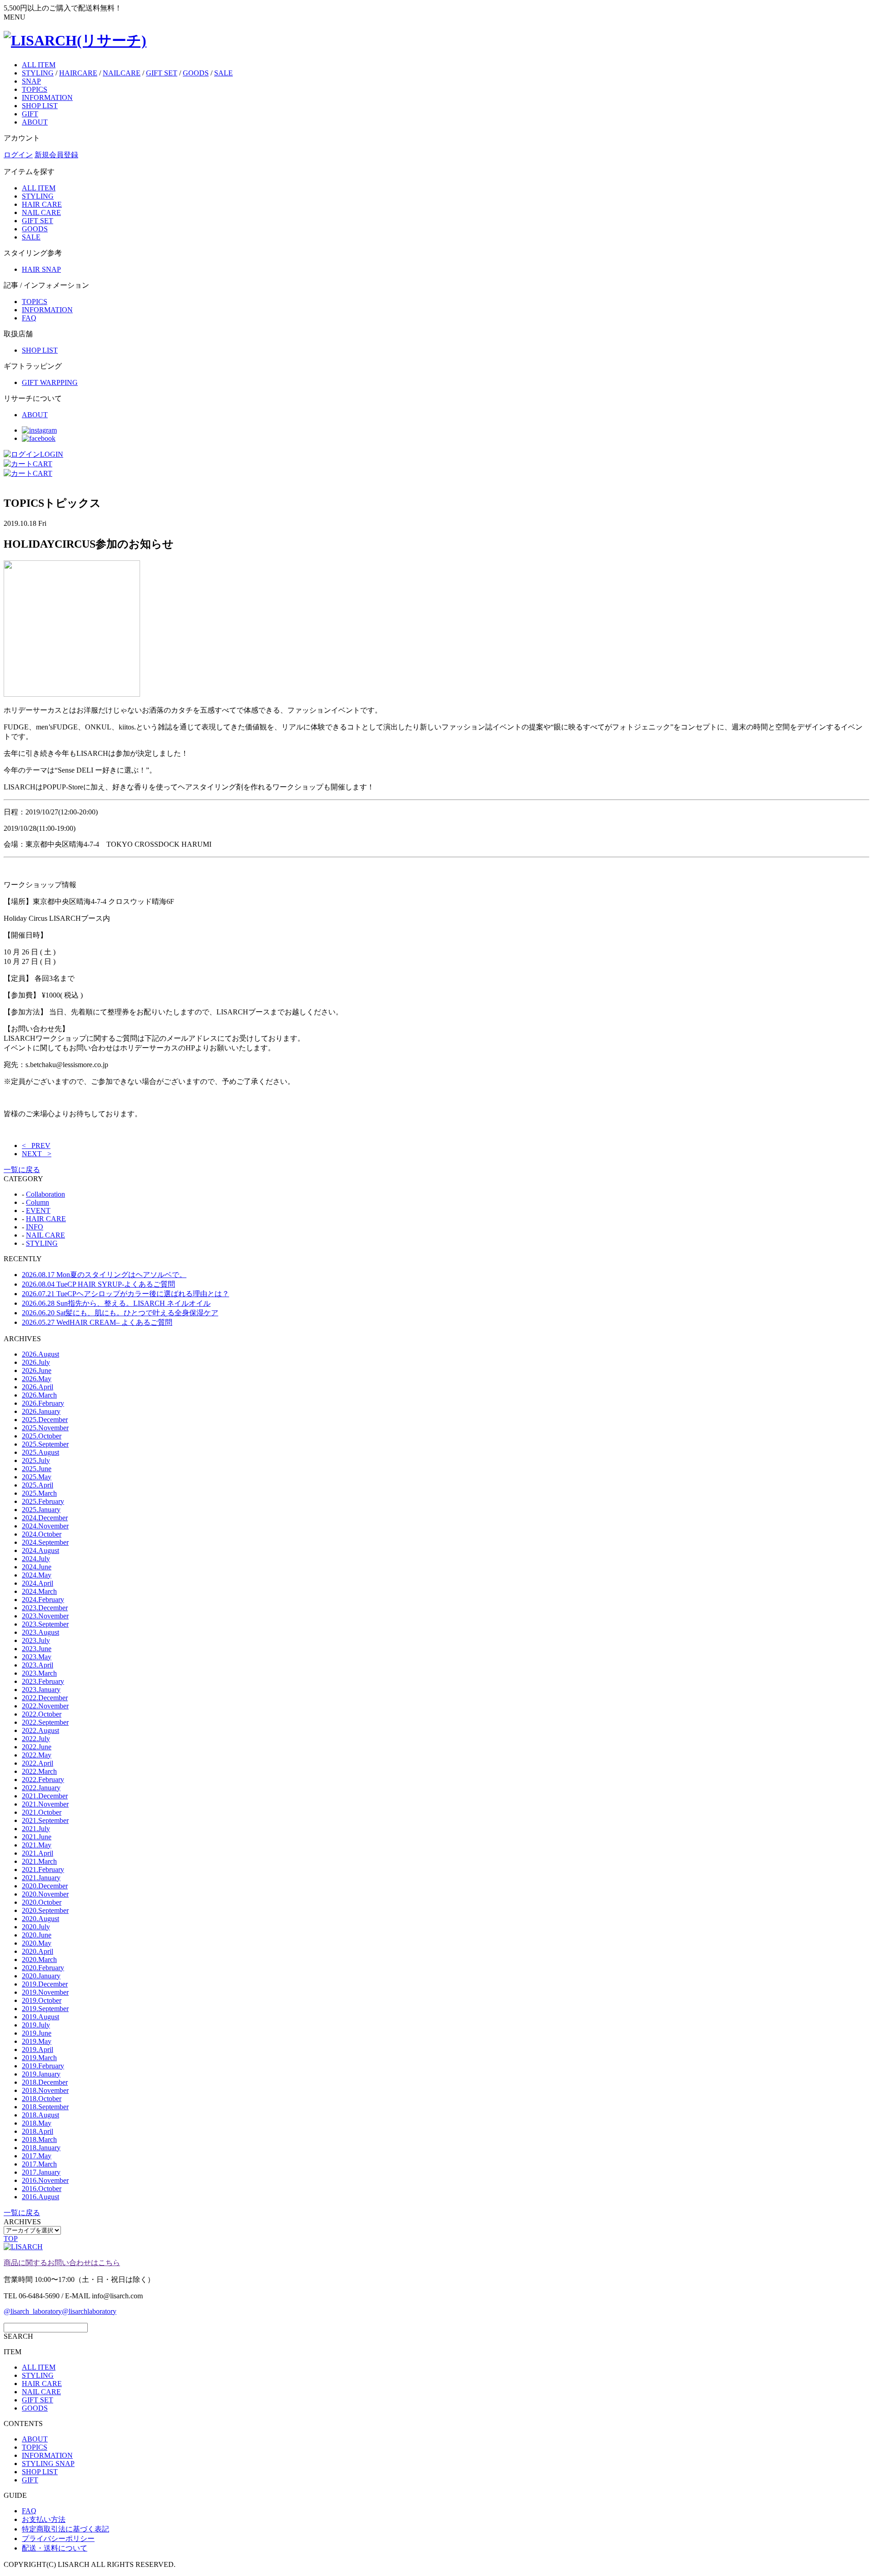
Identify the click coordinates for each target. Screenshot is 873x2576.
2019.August (40, 2017)
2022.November (45, 1706)
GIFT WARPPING (50, 382)
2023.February (43, 1681)
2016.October (42, 2189)
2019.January (41, 2074)
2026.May (37, 1379)
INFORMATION (47, 97)
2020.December (45, 1886)
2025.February (43, 1501)
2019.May (37, 2041)
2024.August (40, 1550)
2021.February (43, 1870)
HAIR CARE (42, 204)
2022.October (42, 1714)
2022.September (45, 1722)
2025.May (37, 1477)
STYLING (38, 73)
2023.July (36, 1640)
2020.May (37, 1943)
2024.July (36, 1559)
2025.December (45, 1420)
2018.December (45, 2082)
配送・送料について (55, 2548)
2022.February (43, 1780)
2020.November (45, 1894)
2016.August (40, 2197)
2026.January (41, 1411)
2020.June (37, 1935)
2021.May (37, 1845)
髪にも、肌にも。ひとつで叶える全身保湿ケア (120, 1313)
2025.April (38, 1485)
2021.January (41, 1878)
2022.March (39, 1771)
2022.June (37, 1747)
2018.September (45, 2107)
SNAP (31, 81)
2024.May (37, 1575)
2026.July (36, 1362)
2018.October (42, 2099)
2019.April (38, 2049)
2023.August (40, 1632)
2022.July (36, 1739)
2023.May (37, 1657)
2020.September (45, 1910)
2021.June (37, 1837)
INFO (35, 1227)
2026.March (39, 1395)
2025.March (39, 1493)
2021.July (36, 1829)
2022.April (38, 1763)
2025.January (41, 1510)
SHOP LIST (40, 106)
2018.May (37, 2123)
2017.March (39, 2164)
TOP (11, 2239)
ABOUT (35, 122)
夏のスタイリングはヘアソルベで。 (104, 1275)
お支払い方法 (44, 2519)
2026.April (38, 1387)
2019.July (36, 2025)
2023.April (38, 1665)
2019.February (43, 2066)
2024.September (45, 1542)
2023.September (45, 1624)
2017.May (37, 2156)
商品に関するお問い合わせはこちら (62, 2263)
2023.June (37, 1649)
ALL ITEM (39, 65)
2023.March (39, 1673)
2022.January (41, 1788)
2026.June (37, 1370)
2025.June (37, 1469)
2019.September (45, 2009)
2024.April (38, 1583)
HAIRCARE (78, 73)
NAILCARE (122, 73)
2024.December (45, 1518)
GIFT (30, 114)
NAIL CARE (41, 212)
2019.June (37, 2033)
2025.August (40, 1452)
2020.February (43, 1968)
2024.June (37, 1567)
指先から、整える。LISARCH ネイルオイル (116, 1303)
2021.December (45, 1796)
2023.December (45, 1608)
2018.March (39, 2139)
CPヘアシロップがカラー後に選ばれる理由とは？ (125, 1294)
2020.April (38, 1951)
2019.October (42, 2000)
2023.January (41, 1690)
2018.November (45, 2090)
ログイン (18, 155)
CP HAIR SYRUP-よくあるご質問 (98, 1284)
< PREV (36, 1146)
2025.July (36, 1460)
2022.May (37, 1755)
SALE (223, 73)
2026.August (40, 1354)
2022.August (40, 1730)
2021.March (39, 1861)
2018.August (40, 2115)
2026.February (43, 1403)
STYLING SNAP (48, 2464)
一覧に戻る (22, 1170)
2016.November (45, 2180)
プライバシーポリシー (58, 2539)
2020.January (41, 1976)
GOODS (196, 73)
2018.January (41, 2148)
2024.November (45, 1526)
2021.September (45, 1820)
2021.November (45, 1804)
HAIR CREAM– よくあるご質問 (97, 1322)
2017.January (41, 2172)
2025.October (42, 1436)
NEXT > (37, 1154)
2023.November (45, 1616)
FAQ (29, 318)
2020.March (39, 1959)
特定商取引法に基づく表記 (65, 2529)
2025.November (45, 1428)
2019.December (45, 1984)
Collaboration (45, 1194)
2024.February (43, 1600)
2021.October (42, 1812)
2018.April (38, 2131)
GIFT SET (162, 73)
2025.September (45, 1444)
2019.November (45, 1992)
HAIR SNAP (41, 269)
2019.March (39, 2058)
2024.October (42, 1534)
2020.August (40, 1919)
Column (38, 1202)
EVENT (38, 1211)
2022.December (45, 1698)
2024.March (39, 1591)
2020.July (36, 1927)
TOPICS (35, 89)
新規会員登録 (56, 155)
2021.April (38, 1853)
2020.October (42, 1902)
